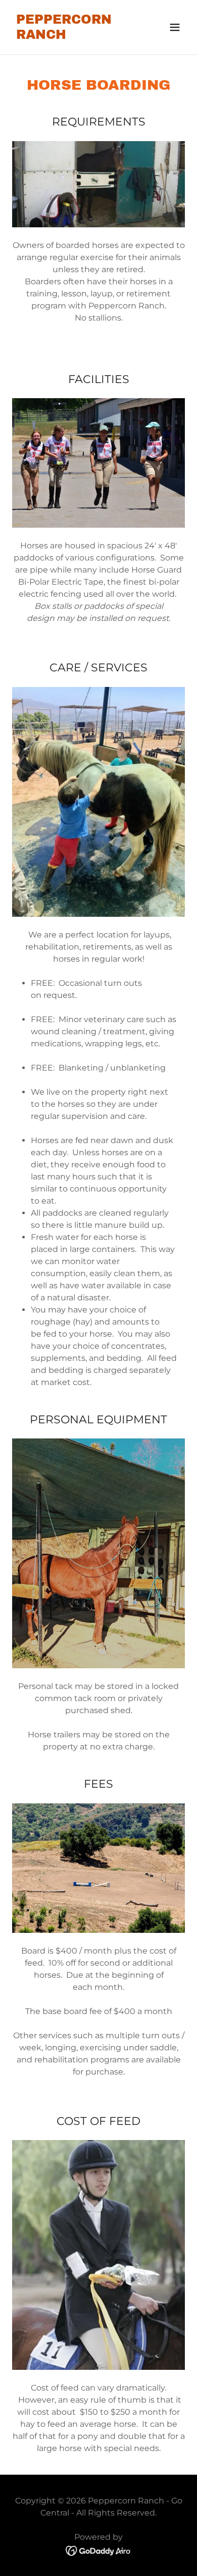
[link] (72, 36)
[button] (175, 27)
